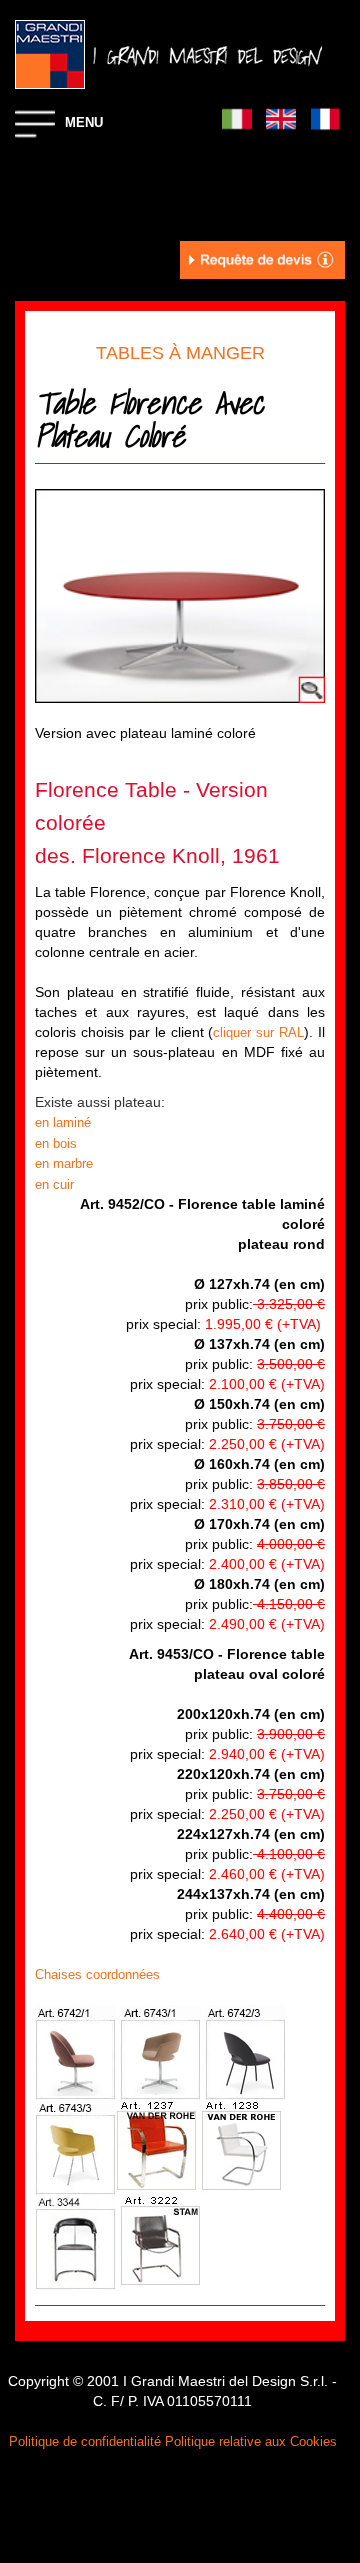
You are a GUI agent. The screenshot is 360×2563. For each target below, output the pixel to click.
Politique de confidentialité (85, 2441)
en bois (56, 1143)
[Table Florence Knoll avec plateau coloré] (180, 594)
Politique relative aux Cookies (251, 2441)
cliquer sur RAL (258, 1032)
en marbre (64, 1163)
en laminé (63, 1122)
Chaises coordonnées (97, 1974)
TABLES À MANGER (180, 353)
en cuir (56, 1184)
